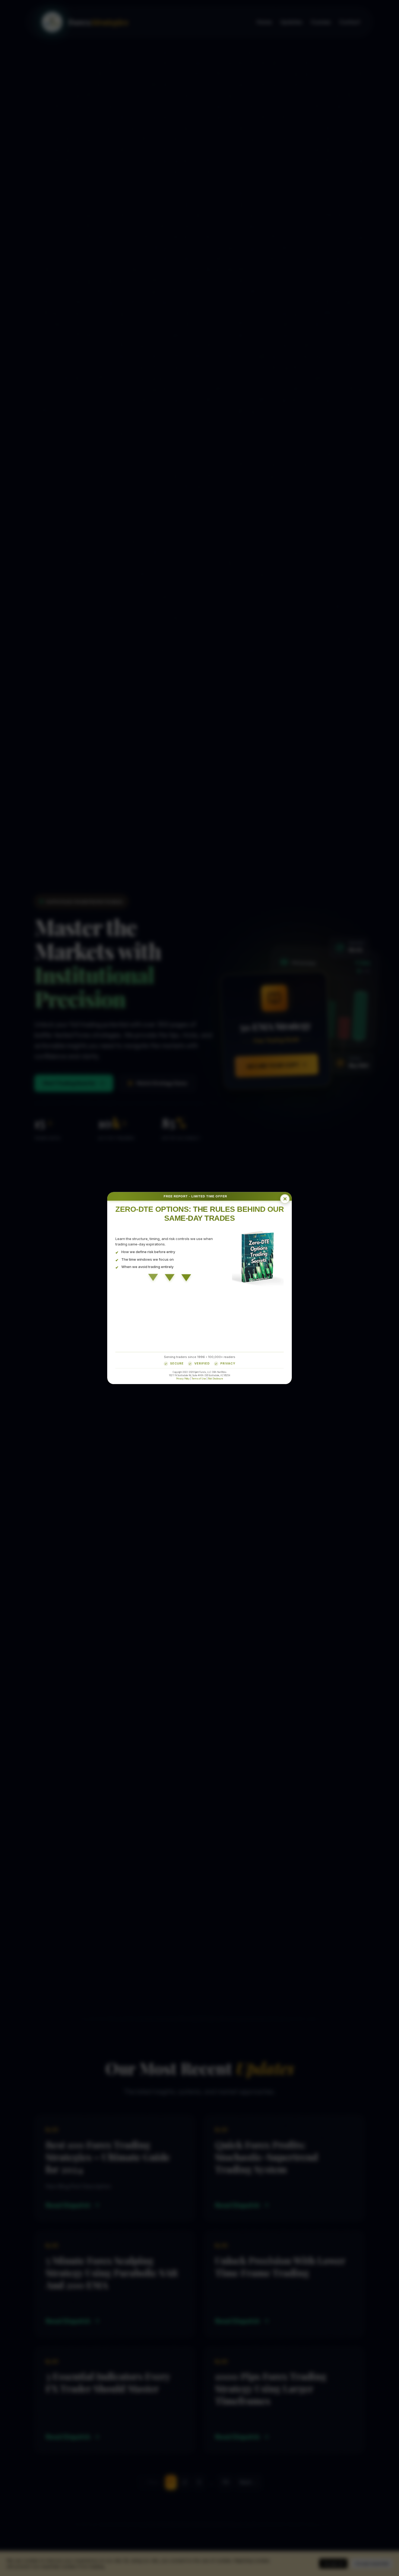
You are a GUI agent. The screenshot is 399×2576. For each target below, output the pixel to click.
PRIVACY (228, 1363)
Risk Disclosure (216, 1378)
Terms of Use (199, 1378)
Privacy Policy (183, 1378)
